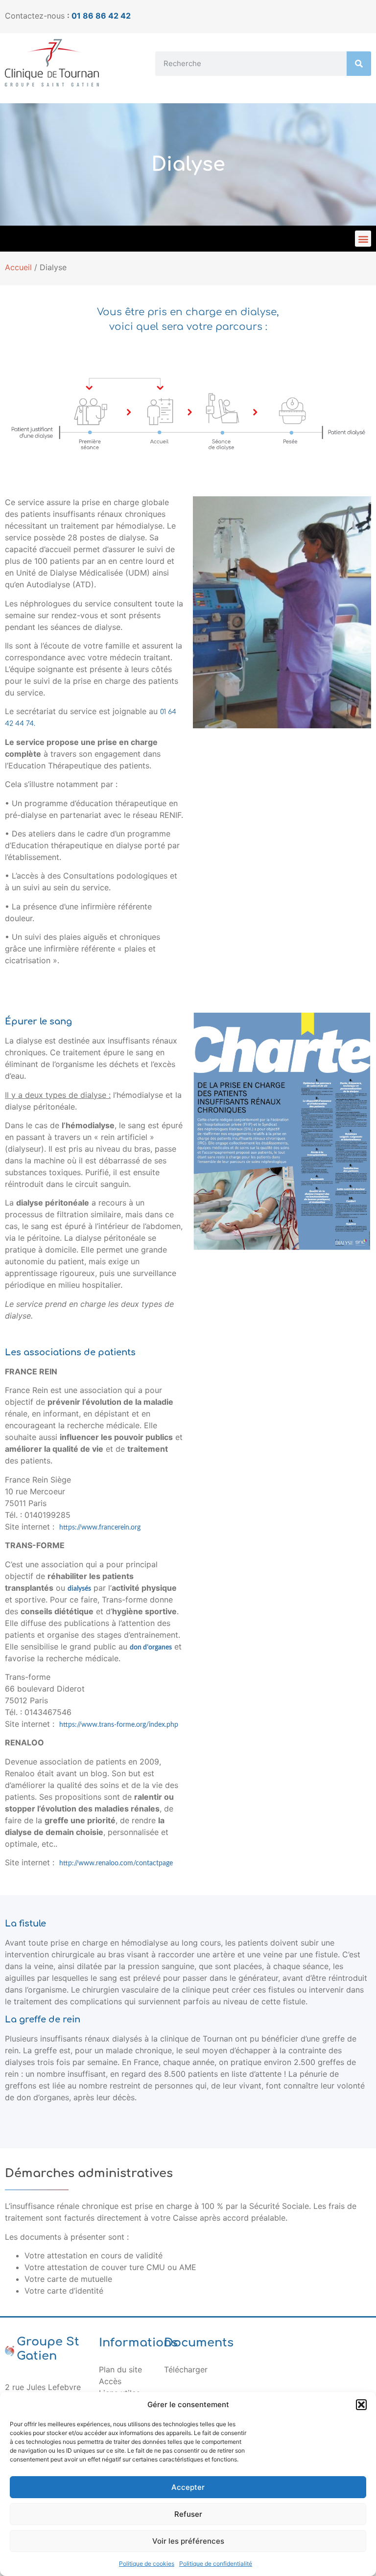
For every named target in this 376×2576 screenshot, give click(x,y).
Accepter (188, 2487)
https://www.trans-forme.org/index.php (119, 1725)
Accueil (18, 267)
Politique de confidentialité (216, 2564)
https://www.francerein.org (100, 1528)
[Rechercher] (359, 64)
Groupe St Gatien (48, 2349)
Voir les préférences (188, 2541)
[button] (361, 2405)
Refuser (188, 2514)
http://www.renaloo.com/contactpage (116, 1863)
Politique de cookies (147, 2564)
